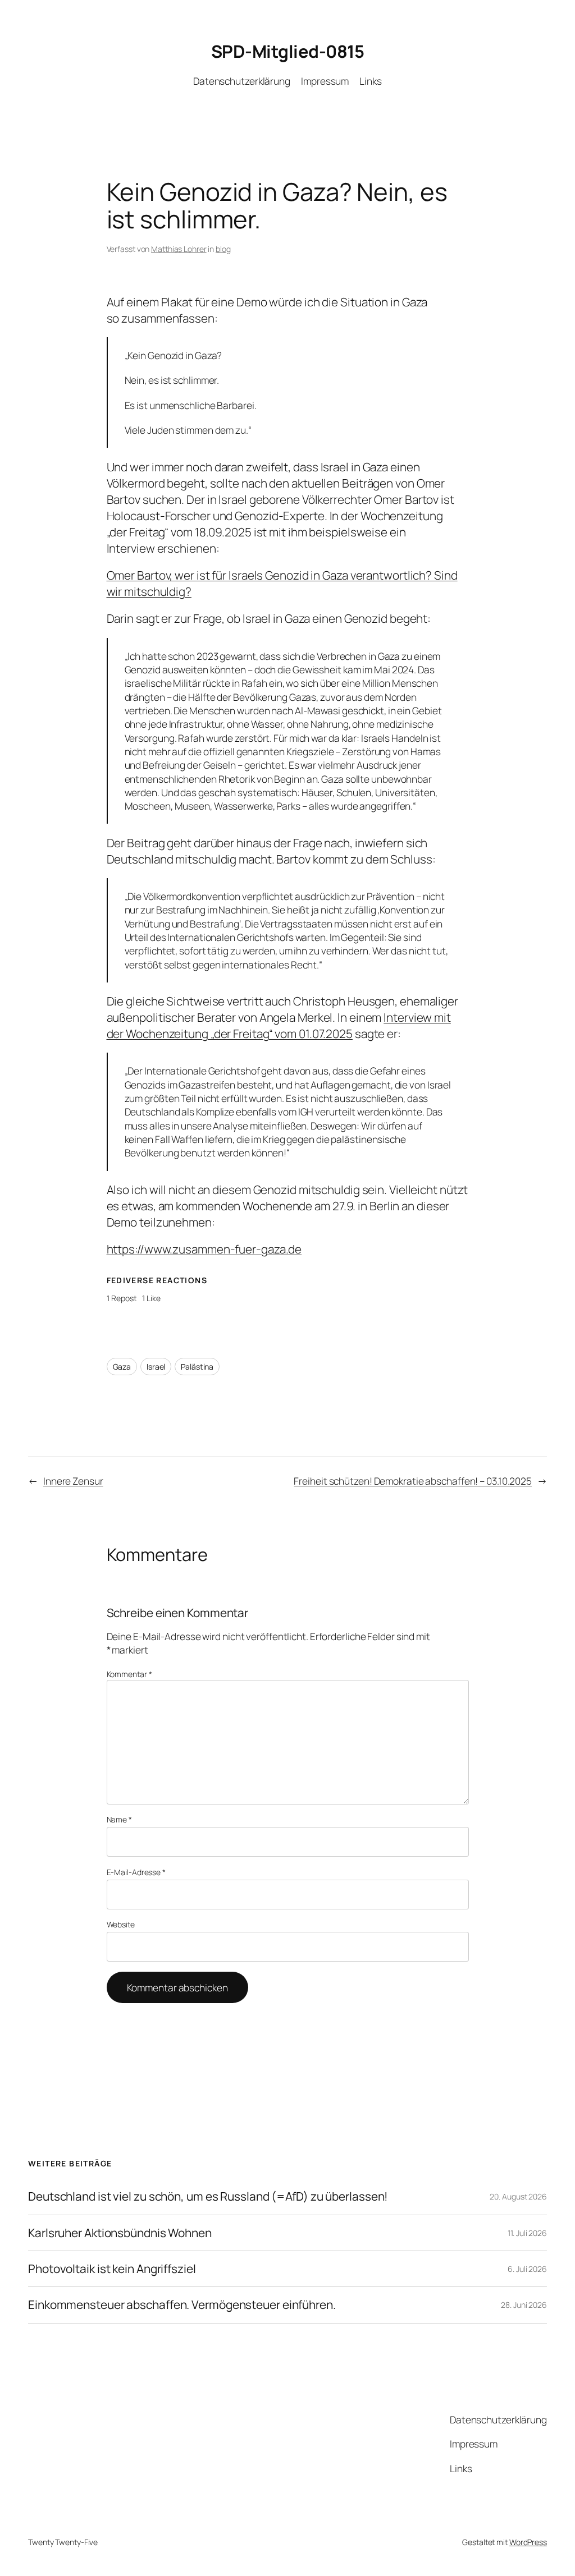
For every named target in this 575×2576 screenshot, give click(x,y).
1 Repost (122, 1298)
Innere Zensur (73, 1481)
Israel (156, 1367)
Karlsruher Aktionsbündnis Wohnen (120, 2233)
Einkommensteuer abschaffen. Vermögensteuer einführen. (182, 2305)
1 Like (151, 1298)
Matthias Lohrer (179, 249)
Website (121, 1924)
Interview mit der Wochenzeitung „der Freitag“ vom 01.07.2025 (279, 1025)
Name (119, 1819)
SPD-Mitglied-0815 (288, 51)
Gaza (122, 1367)
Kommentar (129, 1674)
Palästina (197, 1367)
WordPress (528, 2542)
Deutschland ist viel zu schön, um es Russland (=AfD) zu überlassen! (208, 2196)
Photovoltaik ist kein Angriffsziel (112, 2269)
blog (223, 249)
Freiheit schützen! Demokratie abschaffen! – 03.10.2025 (413, 1481)
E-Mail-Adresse (136, 1872)
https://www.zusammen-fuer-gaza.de (204, 1249)
